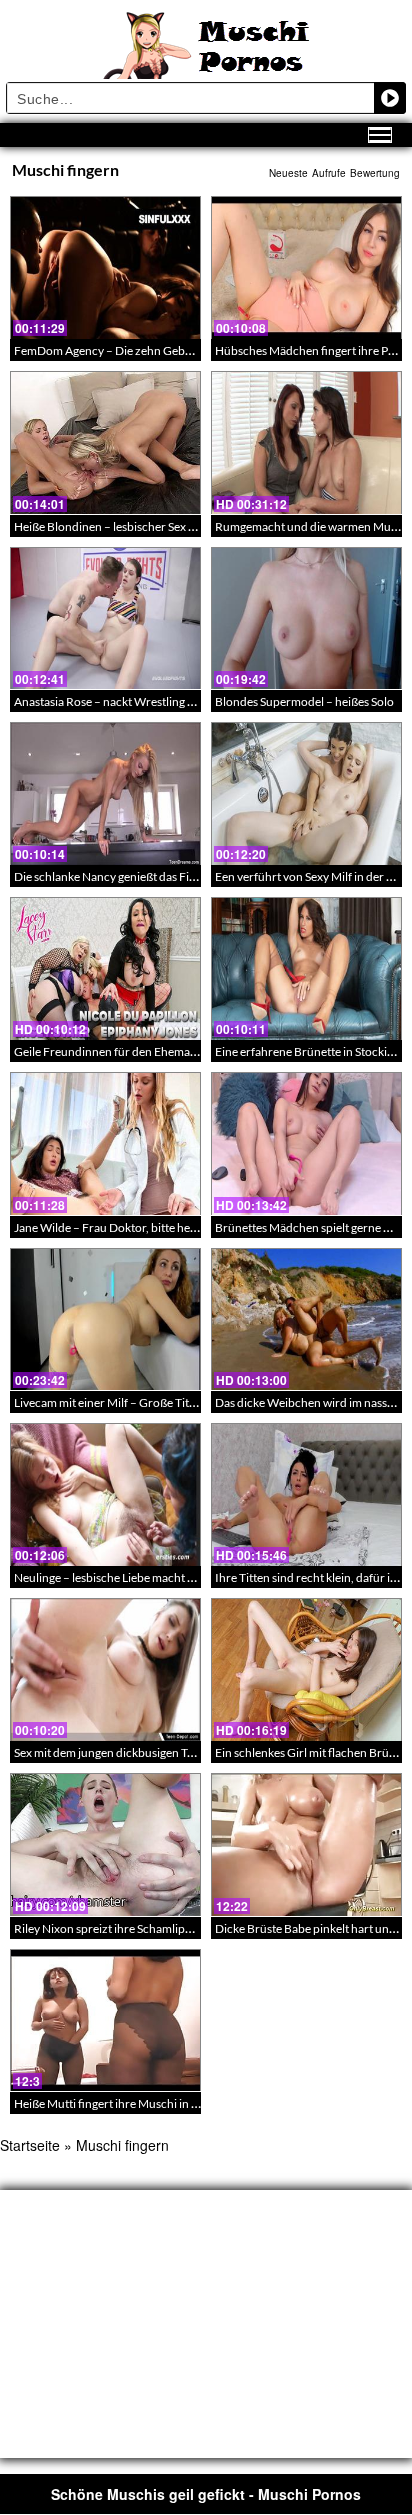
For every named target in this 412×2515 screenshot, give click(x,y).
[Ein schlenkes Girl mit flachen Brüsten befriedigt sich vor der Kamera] (306, 1669)
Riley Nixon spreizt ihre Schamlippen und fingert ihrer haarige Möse (189, 1928)
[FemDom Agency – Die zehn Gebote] (105, 267)
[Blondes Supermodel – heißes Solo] (306, 618)
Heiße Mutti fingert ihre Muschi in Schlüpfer (128, 2103)
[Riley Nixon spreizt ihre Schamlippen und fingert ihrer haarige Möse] (105, 1844)
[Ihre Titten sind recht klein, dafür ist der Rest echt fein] (306, 1494)
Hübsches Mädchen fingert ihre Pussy (313, 350)
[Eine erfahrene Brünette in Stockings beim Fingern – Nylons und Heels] (306, 968)
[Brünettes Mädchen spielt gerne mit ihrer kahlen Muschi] (306, 1143)
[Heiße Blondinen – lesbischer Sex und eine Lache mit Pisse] (105, 442)
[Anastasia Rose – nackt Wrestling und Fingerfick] (105, 618)
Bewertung (375, 173)
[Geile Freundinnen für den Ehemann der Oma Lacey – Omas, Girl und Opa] (105, 968)
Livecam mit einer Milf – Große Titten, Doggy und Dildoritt (164, 1402)
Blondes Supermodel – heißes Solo (304, 701)
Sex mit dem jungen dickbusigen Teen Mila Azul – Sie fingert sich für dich (200, 1752)
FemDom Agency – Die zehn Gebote (108, 350)
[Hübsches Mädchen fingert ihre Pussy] (306, 267)
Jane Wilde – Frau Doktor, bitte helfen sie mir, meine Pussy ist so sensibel (200, 1227)
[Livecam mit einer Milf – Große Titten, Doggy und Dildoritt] (105, 1319)
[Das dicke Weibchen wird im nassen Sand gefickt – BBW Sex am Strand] (306, 1319)
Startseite (30, 2145)
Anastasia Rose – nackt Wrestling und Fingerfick (138, 701)
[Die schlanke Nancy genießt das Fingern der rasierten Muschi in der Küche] (105, 793)
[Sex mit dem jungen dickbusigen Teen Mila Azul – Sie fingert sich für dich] (105, 1669)
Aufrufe (329, 173)
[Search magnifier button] (390, 98)
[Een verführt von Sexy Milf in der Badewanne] (306, 793)
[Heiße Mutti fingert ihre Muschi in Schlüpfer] (105, 2020)
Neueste (288, 173)
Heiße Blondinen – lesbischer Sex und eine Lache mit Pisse (163, 526)
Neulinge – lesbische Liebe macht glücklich (124, 1577)
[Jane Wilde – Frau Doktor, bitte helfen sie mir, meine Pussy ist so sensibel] (105, 1143)
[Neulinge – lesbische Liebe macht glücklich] (105, 1494)
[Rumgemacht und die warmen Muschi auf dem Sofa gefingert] (306, 442)
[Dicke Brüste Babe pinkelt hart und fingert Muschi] (306, 1844)
